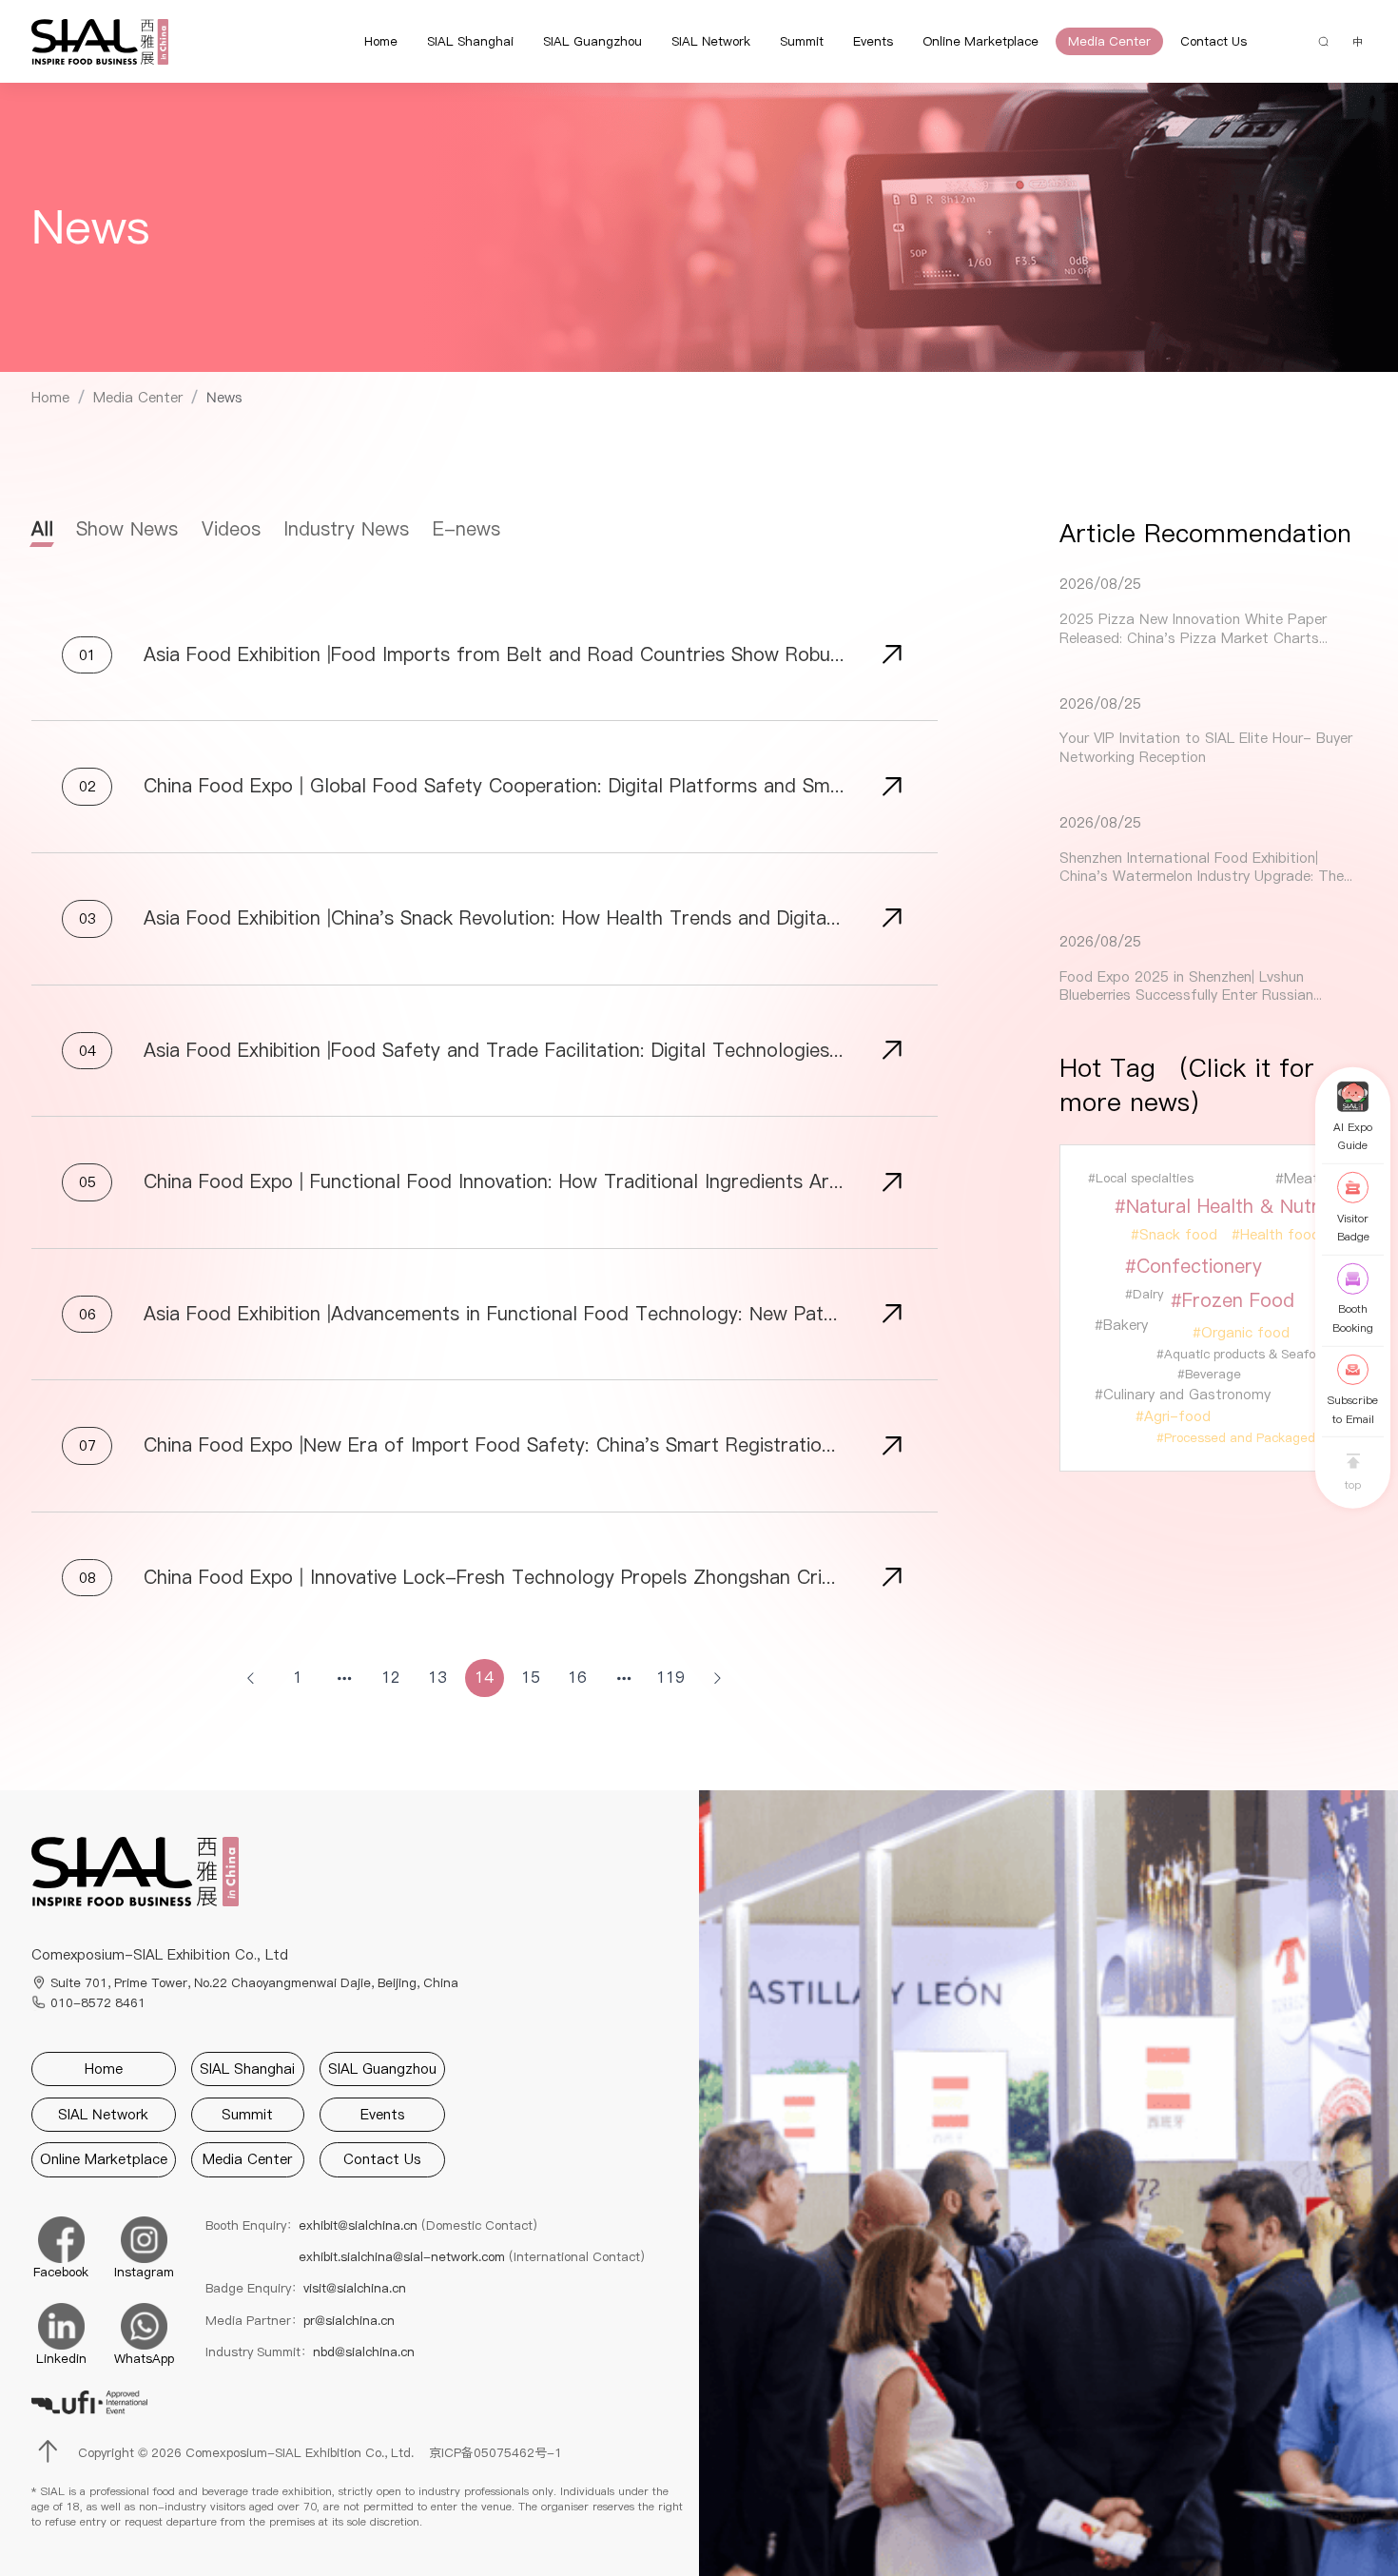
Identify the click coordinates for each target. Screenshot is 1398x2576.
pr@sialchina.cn (349, 2320)
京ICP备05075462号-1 (495, 2452)
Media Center (1109, 41)
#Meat (1297, 1178)
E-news (466, 529)
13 (437, 1678)
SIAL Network (711, 41)
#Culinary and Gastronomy (1183, 1394)
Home (381, 41)
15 (531, 1678)
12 (391, 1678)
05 (87, 1182)
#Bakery (1121, 1325)
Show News (127, 529)
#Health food (1276, 1234)
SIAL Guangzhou (592, 41)
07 (87, 1445)
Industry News (346, 529)
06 (87, 1314)
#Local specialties (1141, 1178)
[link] (50, 398)
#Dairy (1144, 1294)
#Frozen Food (1233, 1300)
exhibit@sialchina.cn (418, 2225)
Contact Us (1214, 41)
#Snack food (1174, 1234)
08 (87, 1578)
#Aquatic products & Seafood (1243, 1354)
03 (87, 918)
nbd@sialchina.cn (364, 2352)
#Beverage (1209, 1374)
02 (87, 786)
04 (87, 1051)
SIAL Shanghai (470, 41)
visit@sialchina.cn (355, 2288)
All (42, 529)
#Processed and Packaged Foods (1255, 1437)
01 (87, 655)
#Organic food (1241, 1332)
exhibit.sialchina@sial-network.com (472, 2256)
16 (577, 1678)
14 (484, 1678)
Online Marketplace (981, 41)
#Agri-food (1173, 1416)
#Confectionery (1194, 1266)
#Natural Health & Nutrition (1235, 1206)
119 (670, 1678)
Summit (802, 41)
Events (873, 41)
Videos (231, 529)
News (224, 397)
